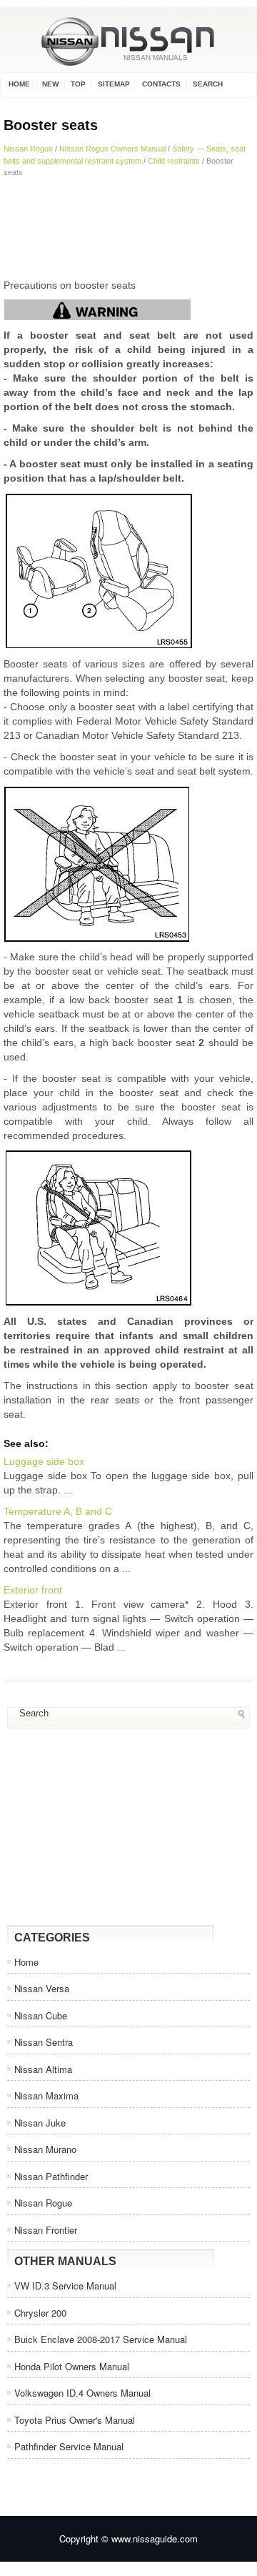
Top (78, 84)
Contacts (161, 84)
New (50, 84)
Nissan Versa (42, 1988)
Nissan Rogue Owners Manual (112, 149)
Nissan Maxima (46, 2095)
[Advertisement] (128, 228)
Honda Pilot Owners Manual (72, 2366)
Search (208, 84)
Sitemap (114, 84)
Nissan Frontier (46, 2230)
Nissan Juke (40, 2123)
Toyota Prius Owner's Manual (75, 2420)
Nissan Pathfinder (51, 2176)
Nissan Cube (41, 2015)
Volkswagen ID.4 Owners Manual (82, 2393)
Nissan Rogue (28, 149)
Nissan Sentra (44, 2042)
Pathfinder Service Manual (69, 2446)
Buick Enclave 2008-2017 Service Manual (101, 2339)
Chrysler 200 (40, 2313)
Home (19, 84)
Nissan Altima (43, 2069)
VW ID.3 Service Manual (65, 2286)
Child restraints (174, 161)
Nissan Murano (45, 2149)
